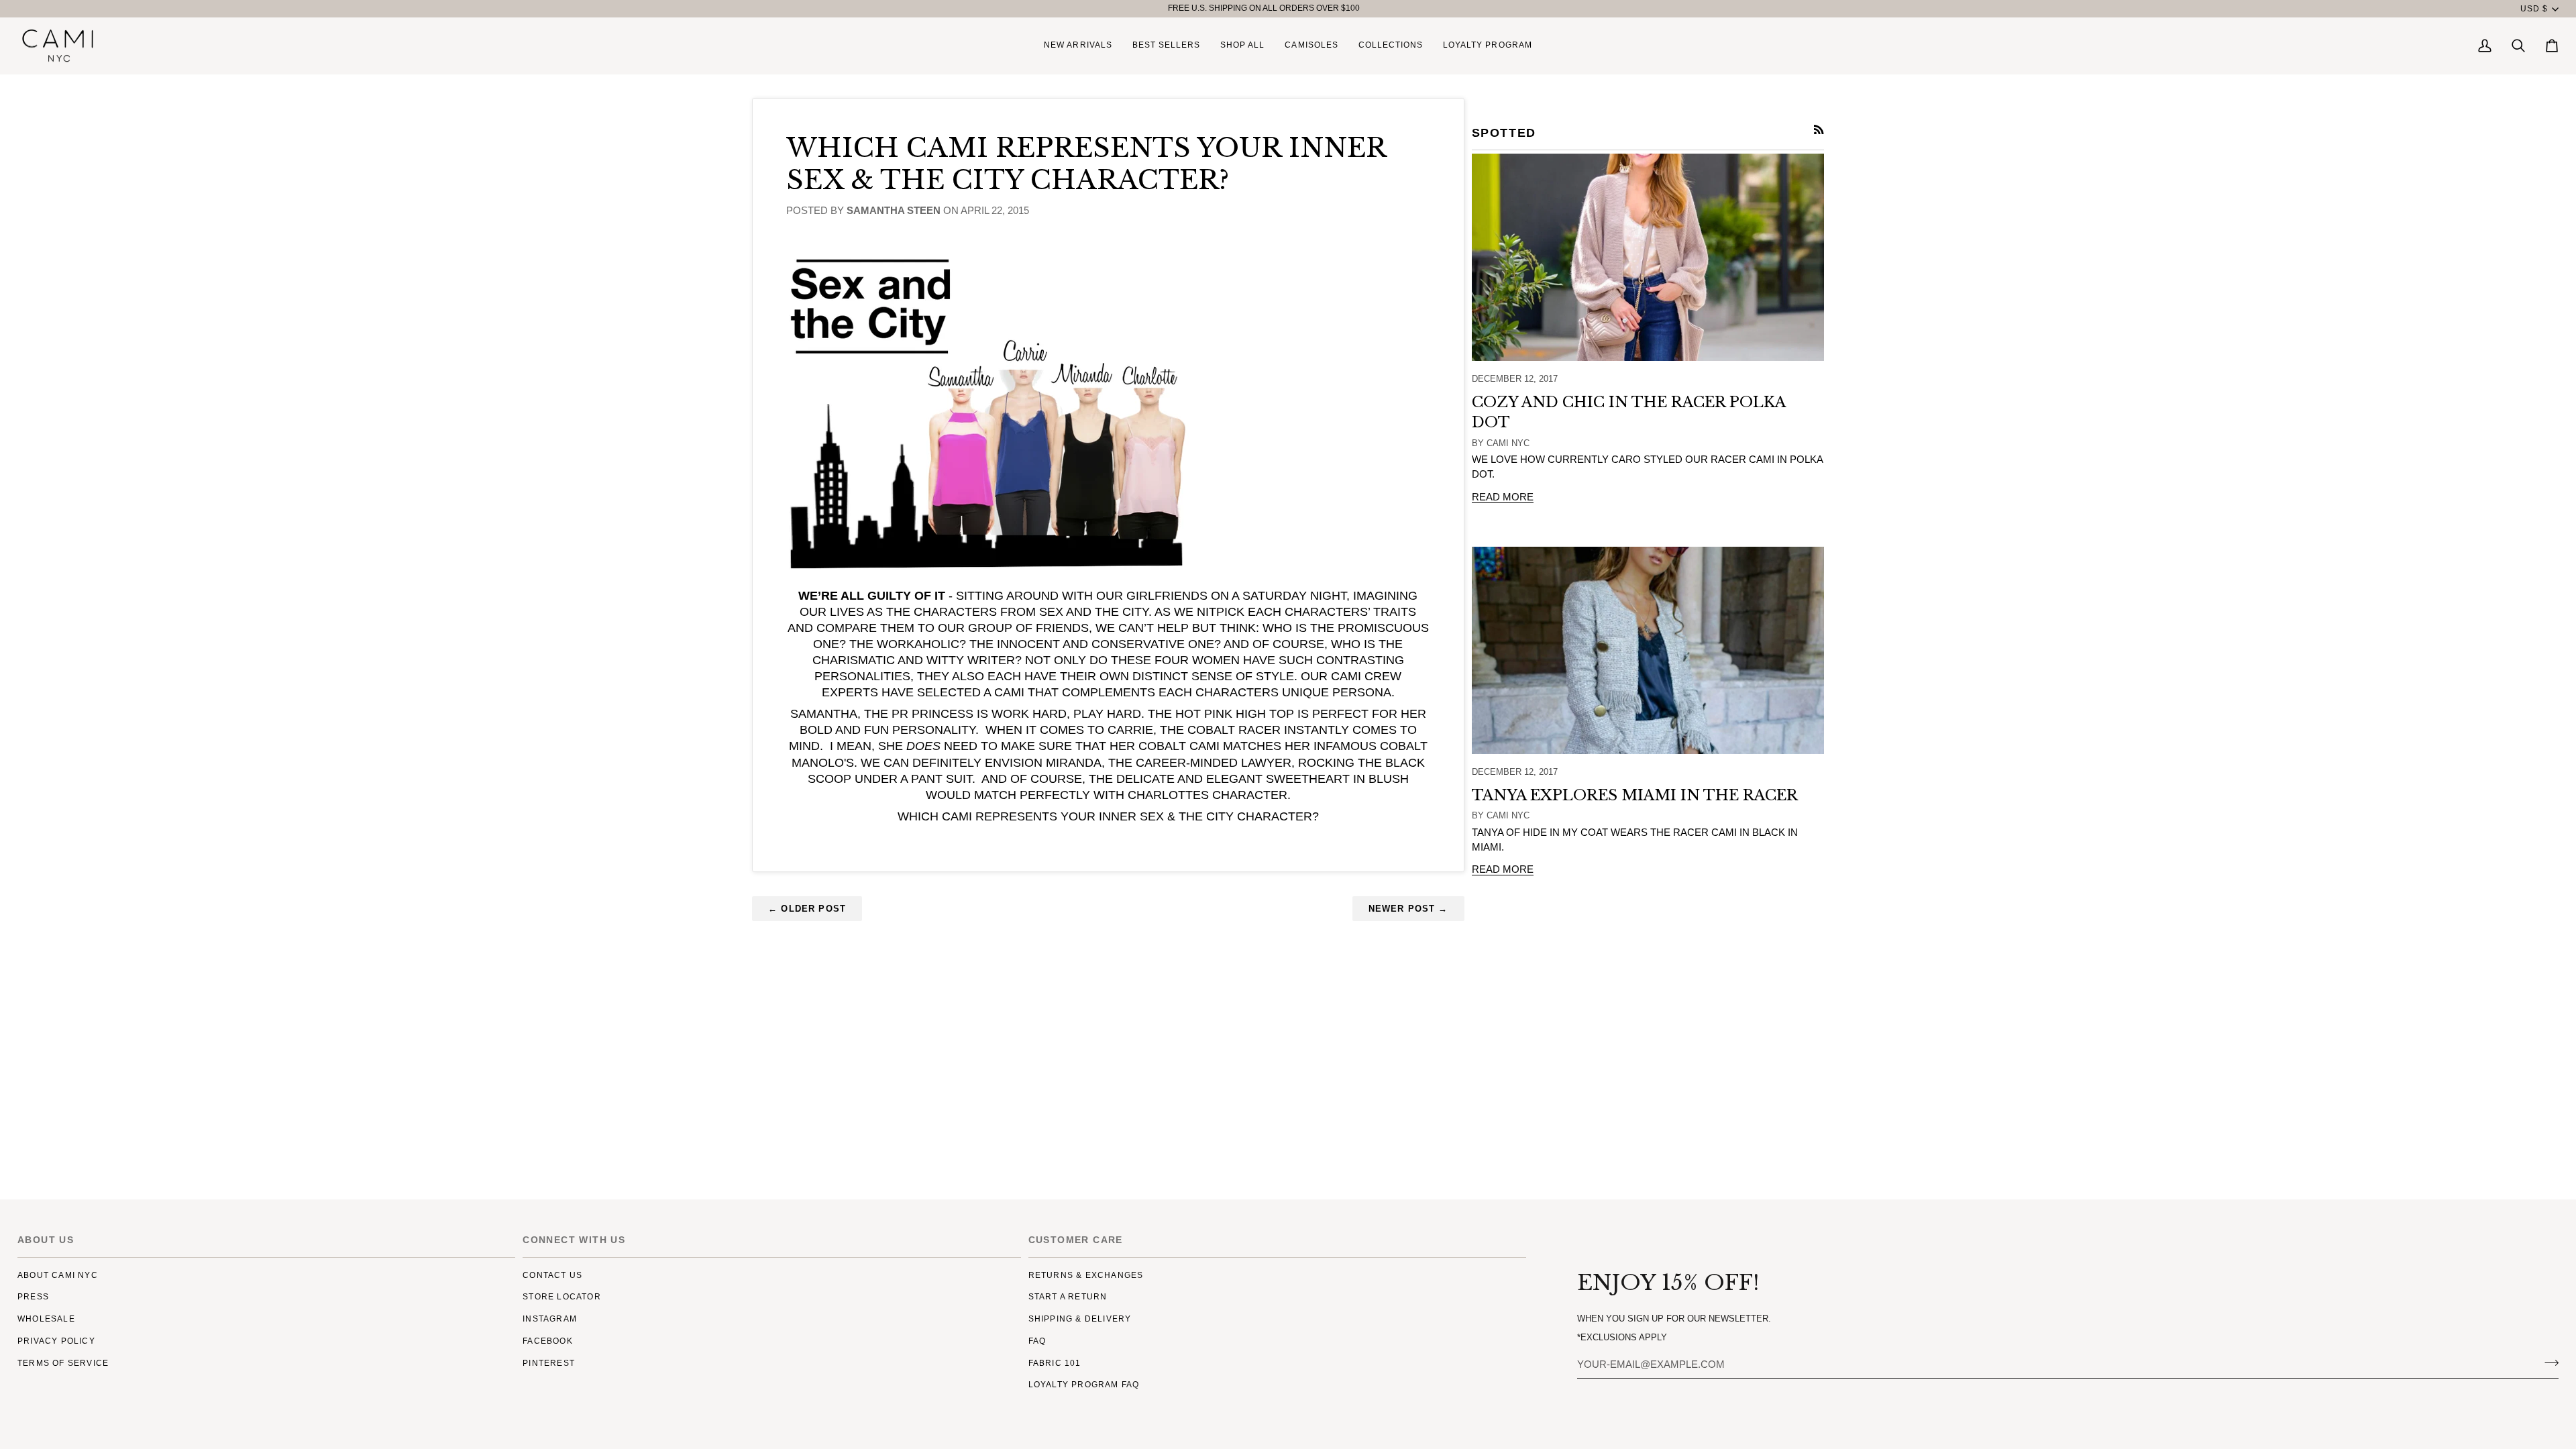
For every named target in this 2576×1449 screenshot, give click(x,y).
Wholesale (46, 1319)
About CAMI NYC (58, 1275)
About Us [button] (46, 1240)
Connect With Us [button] (574, 1240)
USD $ (2534, 9)
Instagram (550, 1319)
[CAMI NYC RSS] (1819, 130)
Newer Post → (1408, 909)
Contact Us (552, 1275)
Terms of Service (63, 1363)
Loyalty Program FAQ (1084, 1385)
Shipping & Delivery (1080, 1319)
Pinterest (549, 1363)
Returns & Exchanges (1086, 1275)
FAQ (1037, 1341)
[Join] (2547, 1362)
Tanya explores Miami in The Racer (1635, 795)
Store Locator (562, 1297)
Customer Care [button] (1076, 1240)
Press (33, 1297)
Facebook (548, 1341)
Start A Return (1068, 1297)
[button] (1242, 46)
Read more (1503, 497)
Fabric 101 (1055, 1363)
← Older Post (807, 909)
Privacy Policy (56, 1341)
